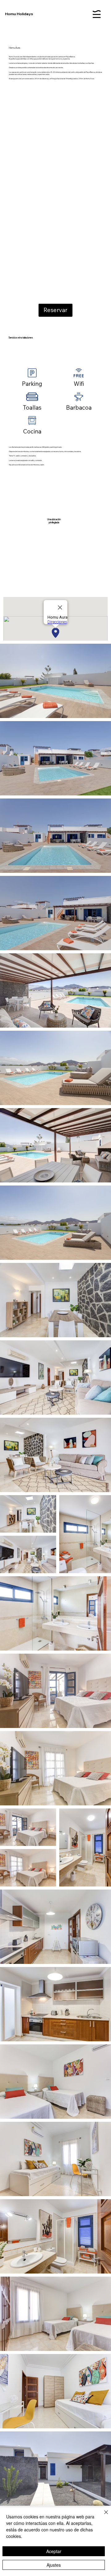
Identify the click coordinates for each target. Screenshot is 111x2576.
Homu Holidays (19, 14)
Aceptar (54, 2551)
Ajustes (54, 2565)
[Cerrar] (102, 2516)
